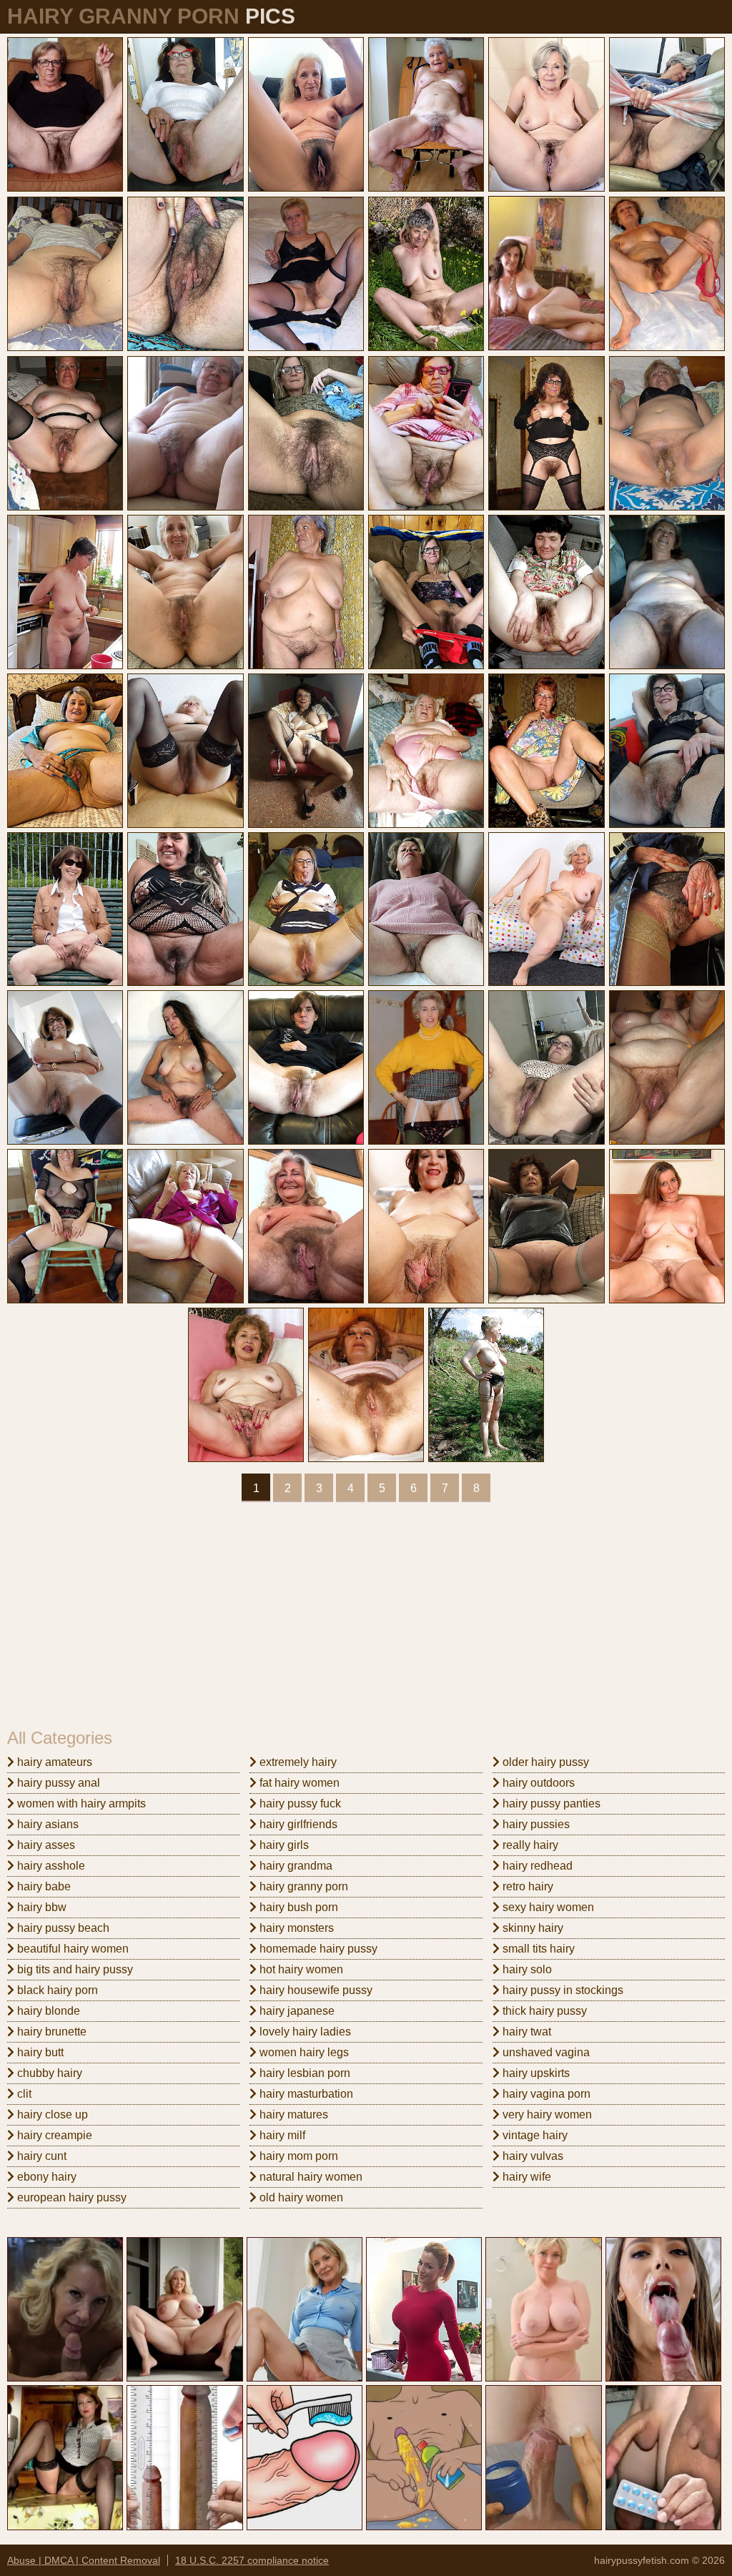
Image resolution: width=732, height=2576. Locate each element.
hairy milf (281, 2135)
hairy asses (45, 1845)
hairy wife (525, 2177)
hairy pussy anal (57, 1783)
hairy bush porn (297, 1907)
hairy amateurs (53, 1762)
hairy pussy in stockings (562, 1990)
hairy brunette (50, 2032)
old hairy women (300, 2197)
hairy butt (39, 2052)
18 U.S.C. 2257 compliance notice (252, 2560)
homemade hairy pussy (317, 1949)
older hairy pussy (544, 1762)
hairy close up (51, 2114)
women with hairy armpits (80, 1803)
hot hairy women (300, 1969)
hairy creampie (53, 2135)
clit (23, 2094)
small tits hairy (537, 1949)
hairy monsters (295, 1928)
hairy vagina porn (545, 2094)
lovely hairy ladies (304, 2032)
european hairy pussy (70, 2197)
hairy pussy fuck (299, 1803)
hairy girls (283, 1845)
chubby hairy (48, 2073)
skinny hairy (531, 1928)
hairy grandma (295, 1866)
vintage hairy (534, 2135)
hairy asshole (50, 1866)
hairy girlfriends (297, 1824)
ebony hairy (45, 2177)
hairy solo (526, 1969)
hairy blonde (47, 2011)
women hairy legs (303, 2052)
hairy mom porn (297, 2156)
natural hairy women (310, 2177)
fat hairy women (298, 1783)
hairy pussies (535, 1824)
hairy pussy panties (550, 1803)
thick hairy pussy (543, 2011)
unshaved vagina (545, 2052)
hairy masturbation (305, 2094)
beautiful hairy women (71, 1949)
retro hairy (526, 1886)
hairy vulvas (531, 2156)
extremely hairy (297, 1762)
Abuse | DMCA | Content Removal (84, 2560)
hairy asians (46, 1824)
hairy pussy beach (62, 1928)
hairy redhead (536, 1866)
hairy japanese (296, 2011)
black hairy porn (56, 1990)
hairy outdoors (537, 1783)
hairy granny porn (302, 1886)
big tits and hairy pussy (74, 1969)
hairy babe (43, 1886)
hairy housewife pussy (315, 1990)
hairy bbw (40, 1907)
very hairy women (546, 2114)
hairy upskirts (535, 2073)
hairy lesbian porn (303, 2073)
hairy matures (292, 2114)
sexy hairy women (547, 1907)
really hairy (529, 1845)
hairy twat (525, 2032)
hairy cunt (40, 2156)
